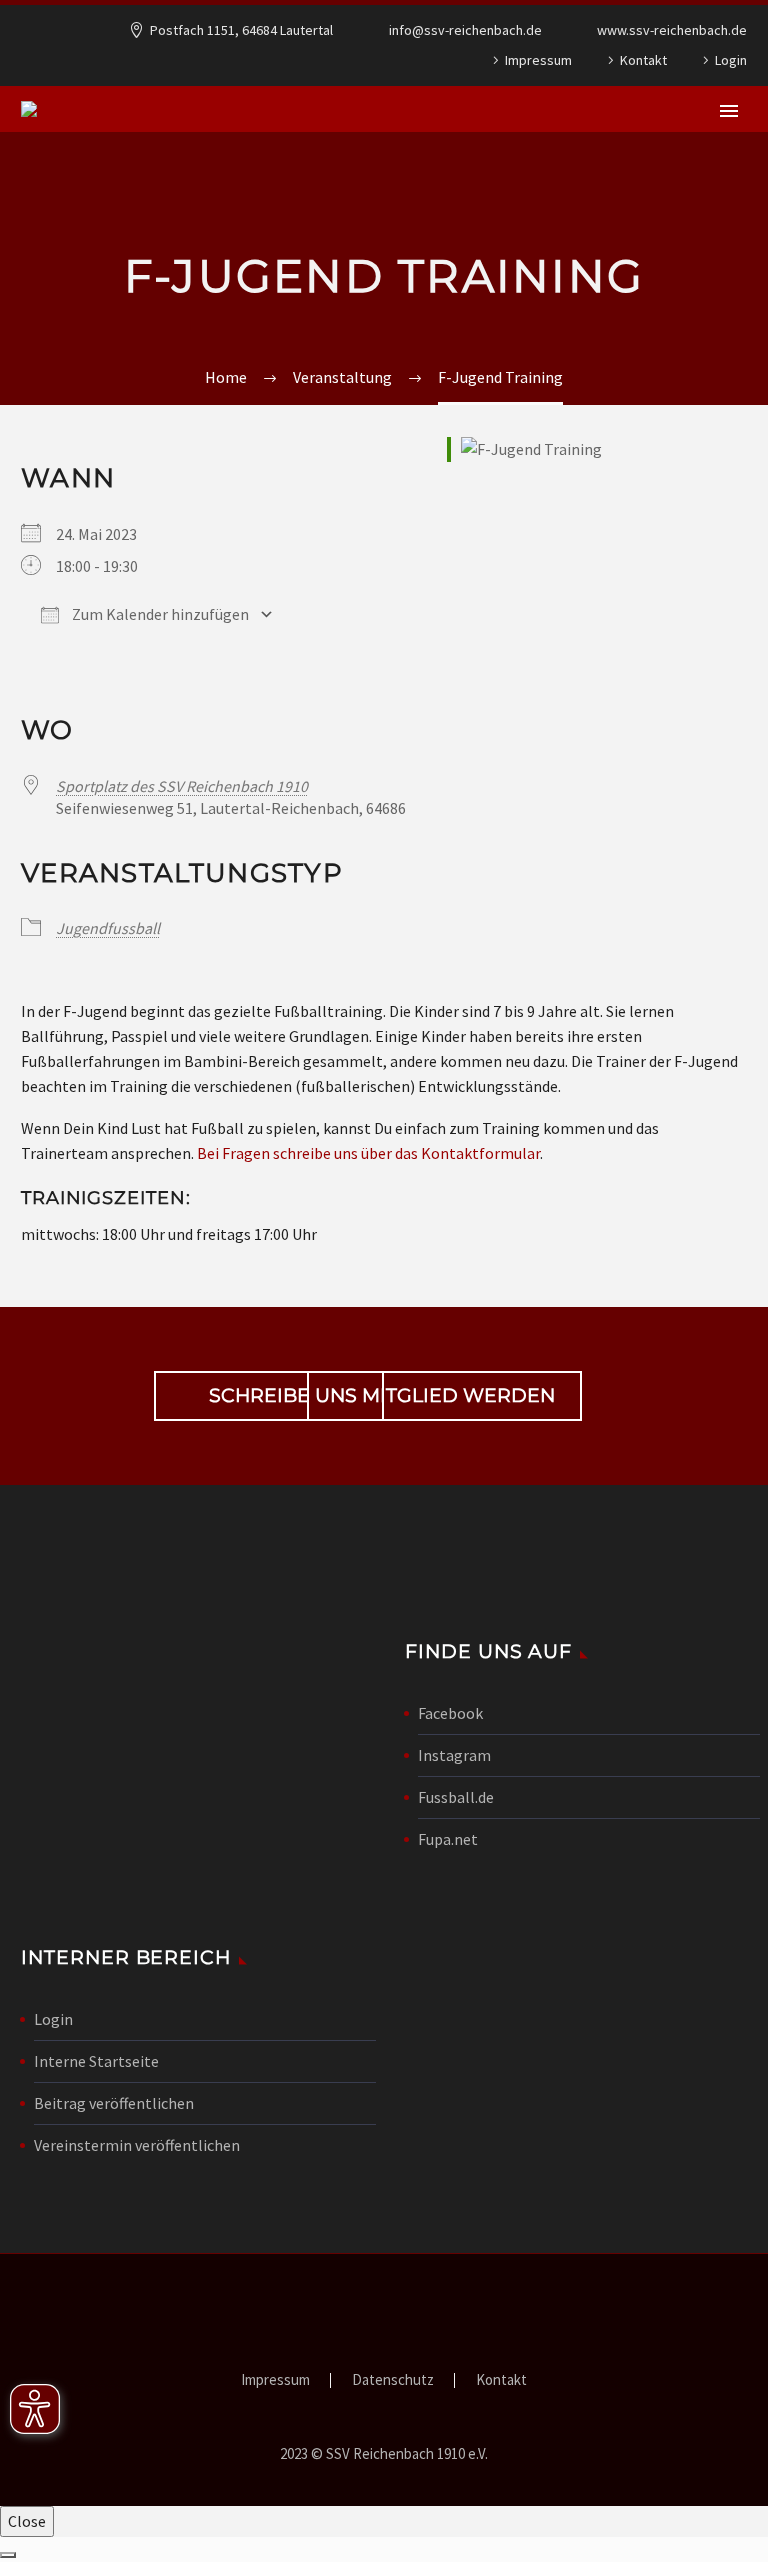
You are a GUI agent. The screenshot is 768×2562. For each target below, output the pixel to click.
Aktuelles (281, 171)
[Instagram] (407, 60)
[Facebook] (377, 60)
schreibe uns (269, 1396)
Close (27, 2521)
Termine (390, 171)
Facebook (450, 1713)
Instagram (454, 1755)
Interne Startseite (96, 2061)
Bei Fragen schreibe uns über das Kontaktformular (368, 1153)
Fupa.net (448, 1839)
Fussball (495, 171)
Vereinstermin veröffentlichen (137, 2145)
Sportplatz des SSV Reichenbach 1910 (182, 786)
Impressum (538, 60)
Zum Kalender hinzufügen (159, 614)
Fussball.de (456, 1797)
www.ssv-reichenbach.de (672, 30)
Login (731, 60)
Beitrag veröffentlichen (114, 2103)
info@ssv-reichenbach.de (465, 30)
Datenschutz (393, 2380)
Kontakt (643, 60)
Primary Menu (729, 111)
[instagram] (572, 1400)
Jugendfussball (637, 171)
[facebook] (504, 1400)
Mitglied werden (444, 1396)
